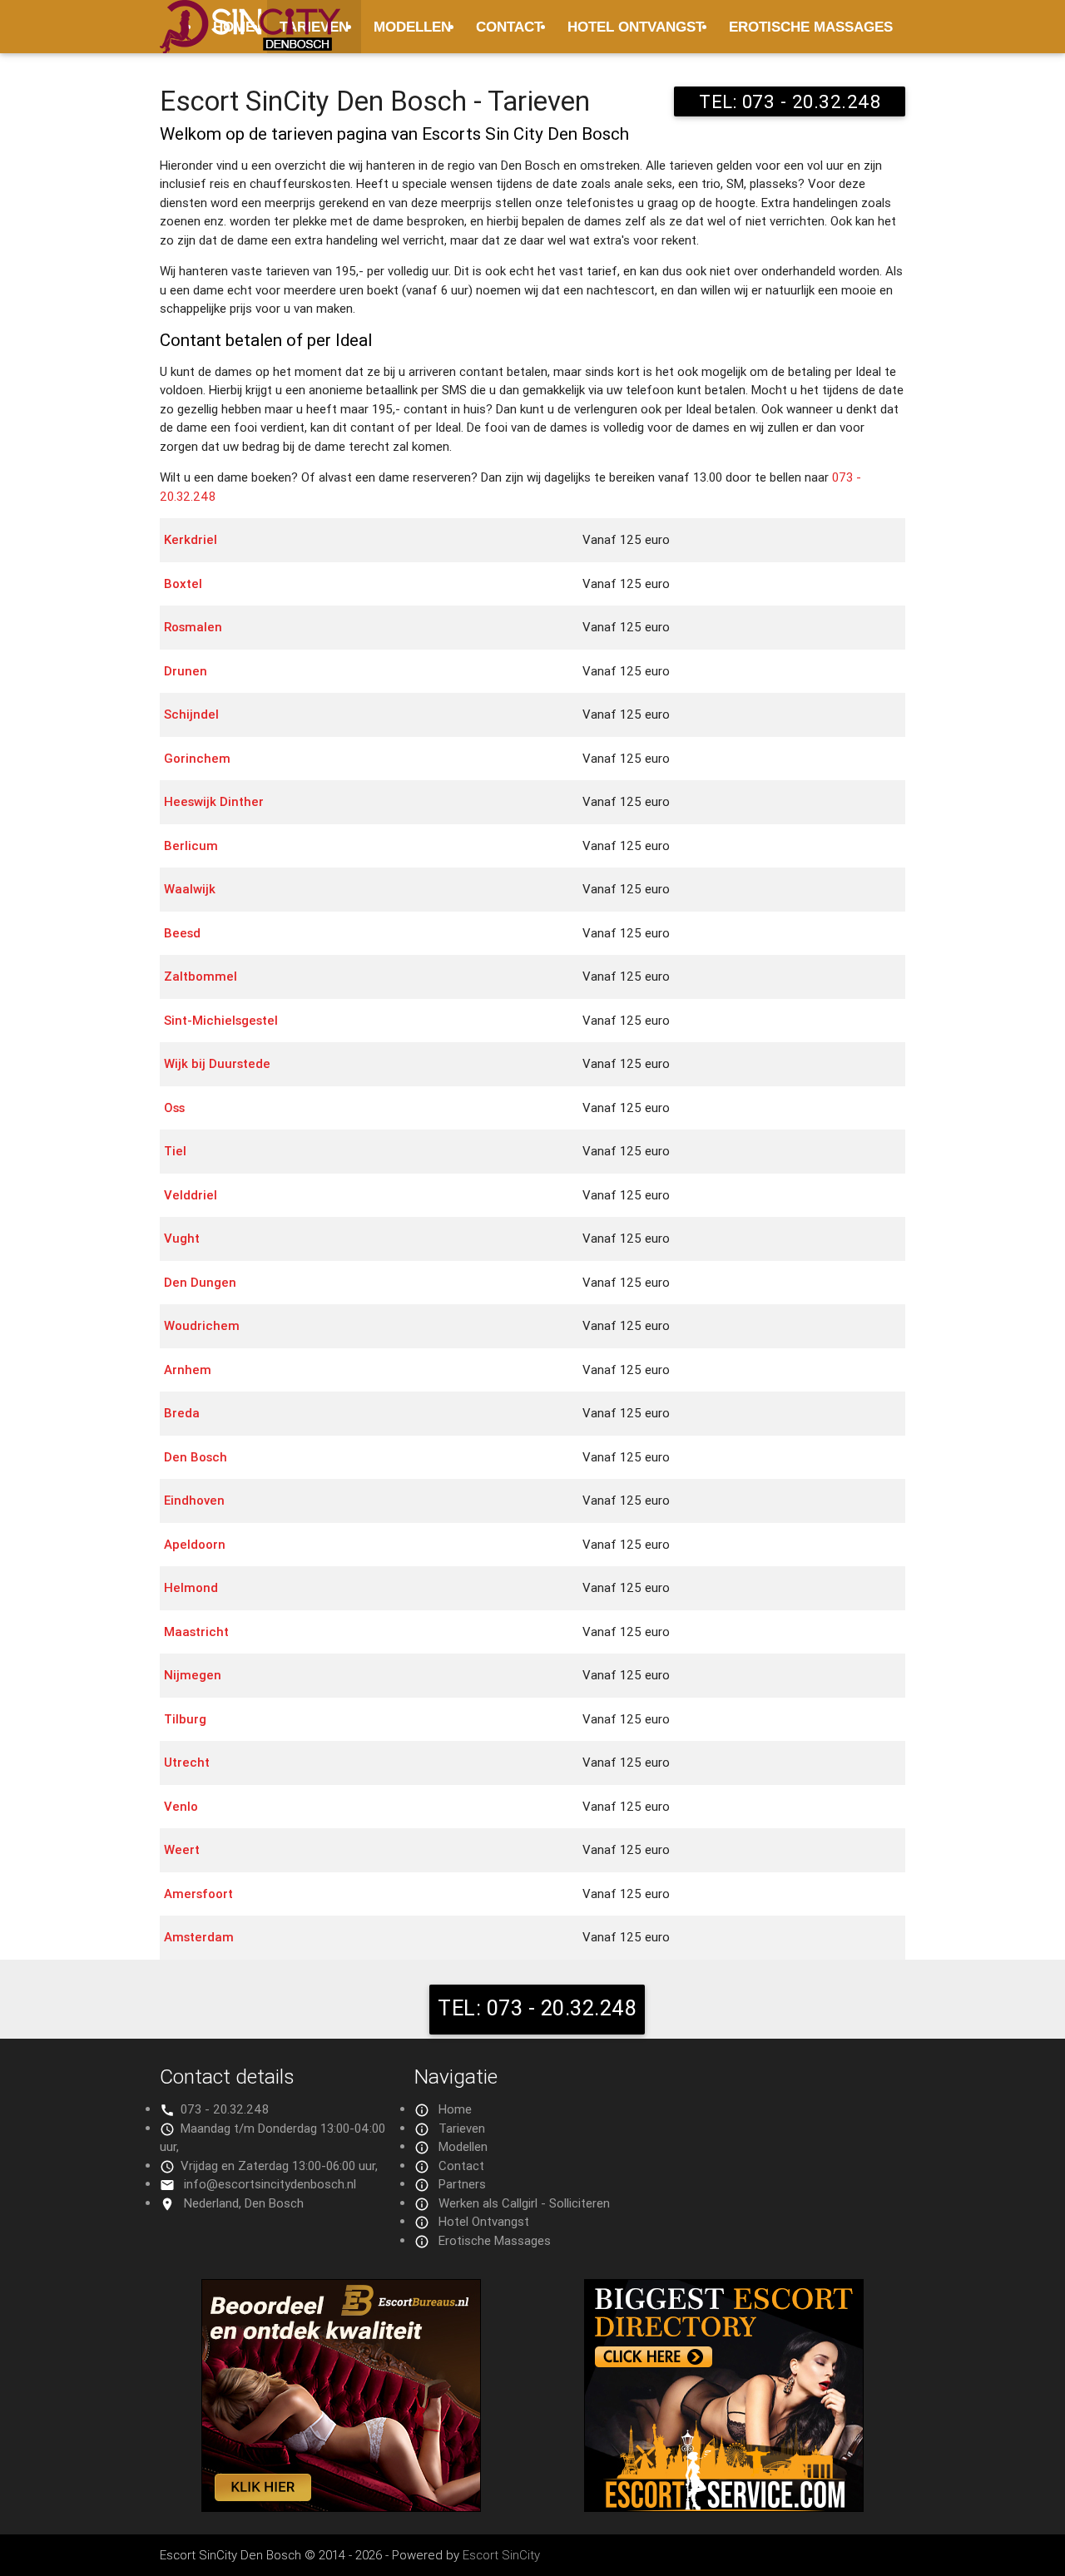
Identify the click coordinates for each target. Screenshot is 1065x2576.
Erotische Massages (811, 27)
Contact (509, 27)
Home (455, 2109)
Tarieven (462, 2128)
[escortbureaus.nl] (341, 2507)
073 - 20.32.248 (225, 2109)
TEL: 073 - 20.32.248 (790, 101)
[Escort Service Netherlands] (724, 2507)
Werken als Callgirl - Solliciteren (524, 2203)
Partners (462, 2184)
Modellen (412, 27)
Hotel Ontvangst (636, 27)
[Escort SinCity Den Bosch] (250, 36)
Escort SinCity (501, 2555)
